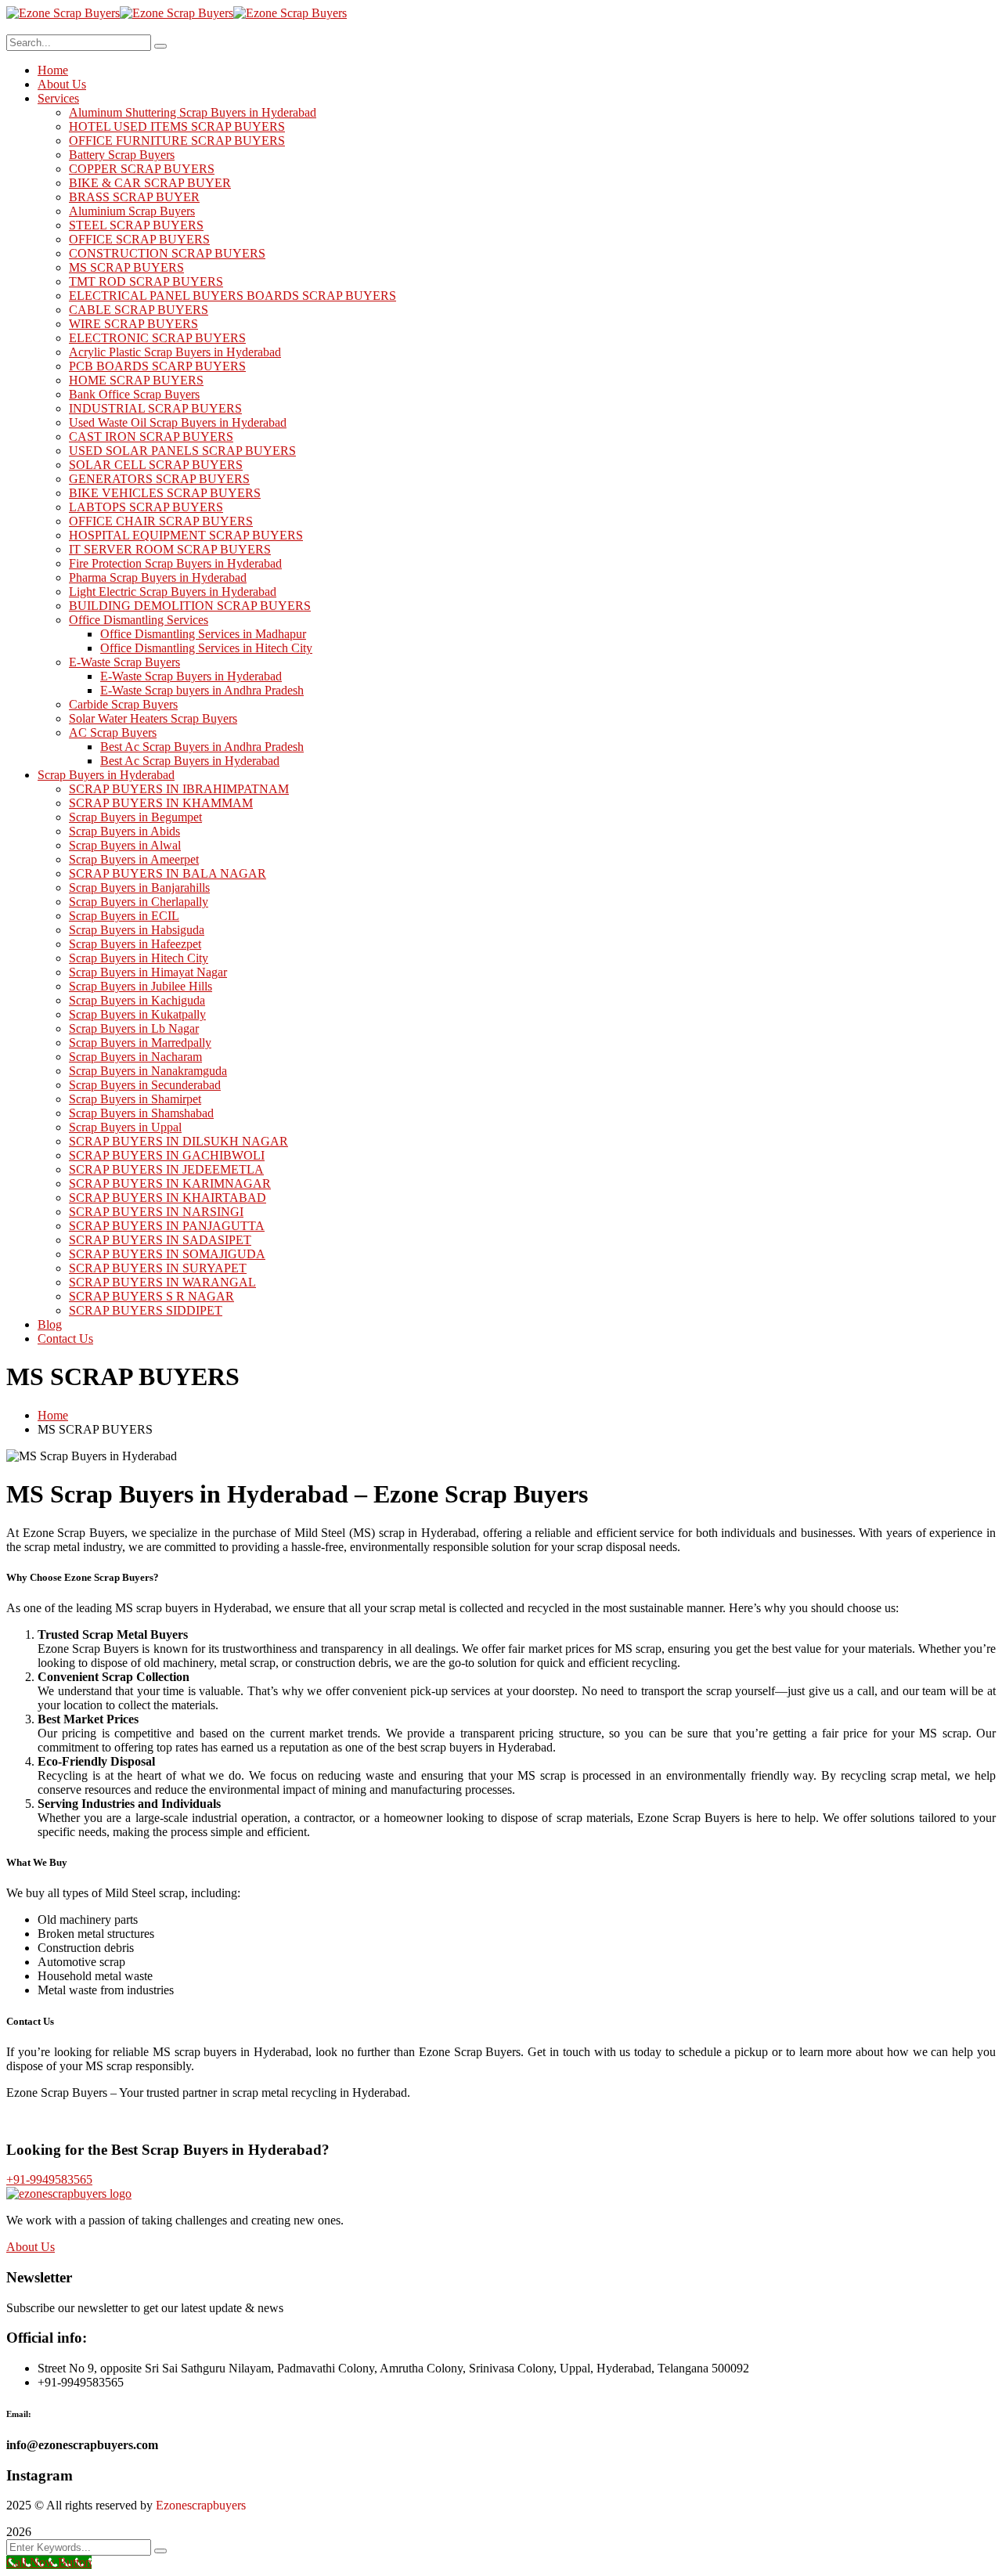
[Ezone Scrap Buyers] (63, 13)
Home (53, 1415)
